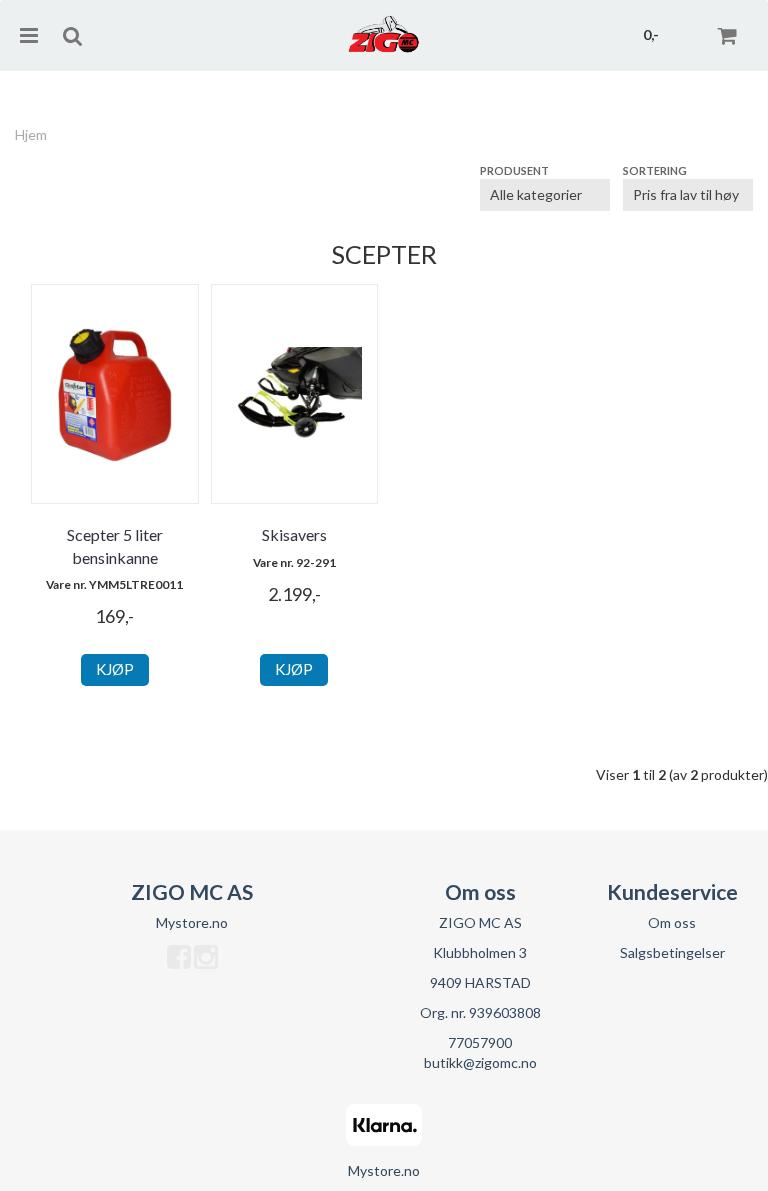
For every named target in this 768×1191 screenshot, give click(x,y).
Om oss (672, 922)
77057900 (480, 1042)
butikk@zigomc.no (480, 1062)
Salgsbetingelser (672, 952)
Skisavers (294, 534)
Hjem (31, 134)
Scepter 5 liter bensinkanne (115, 545)
